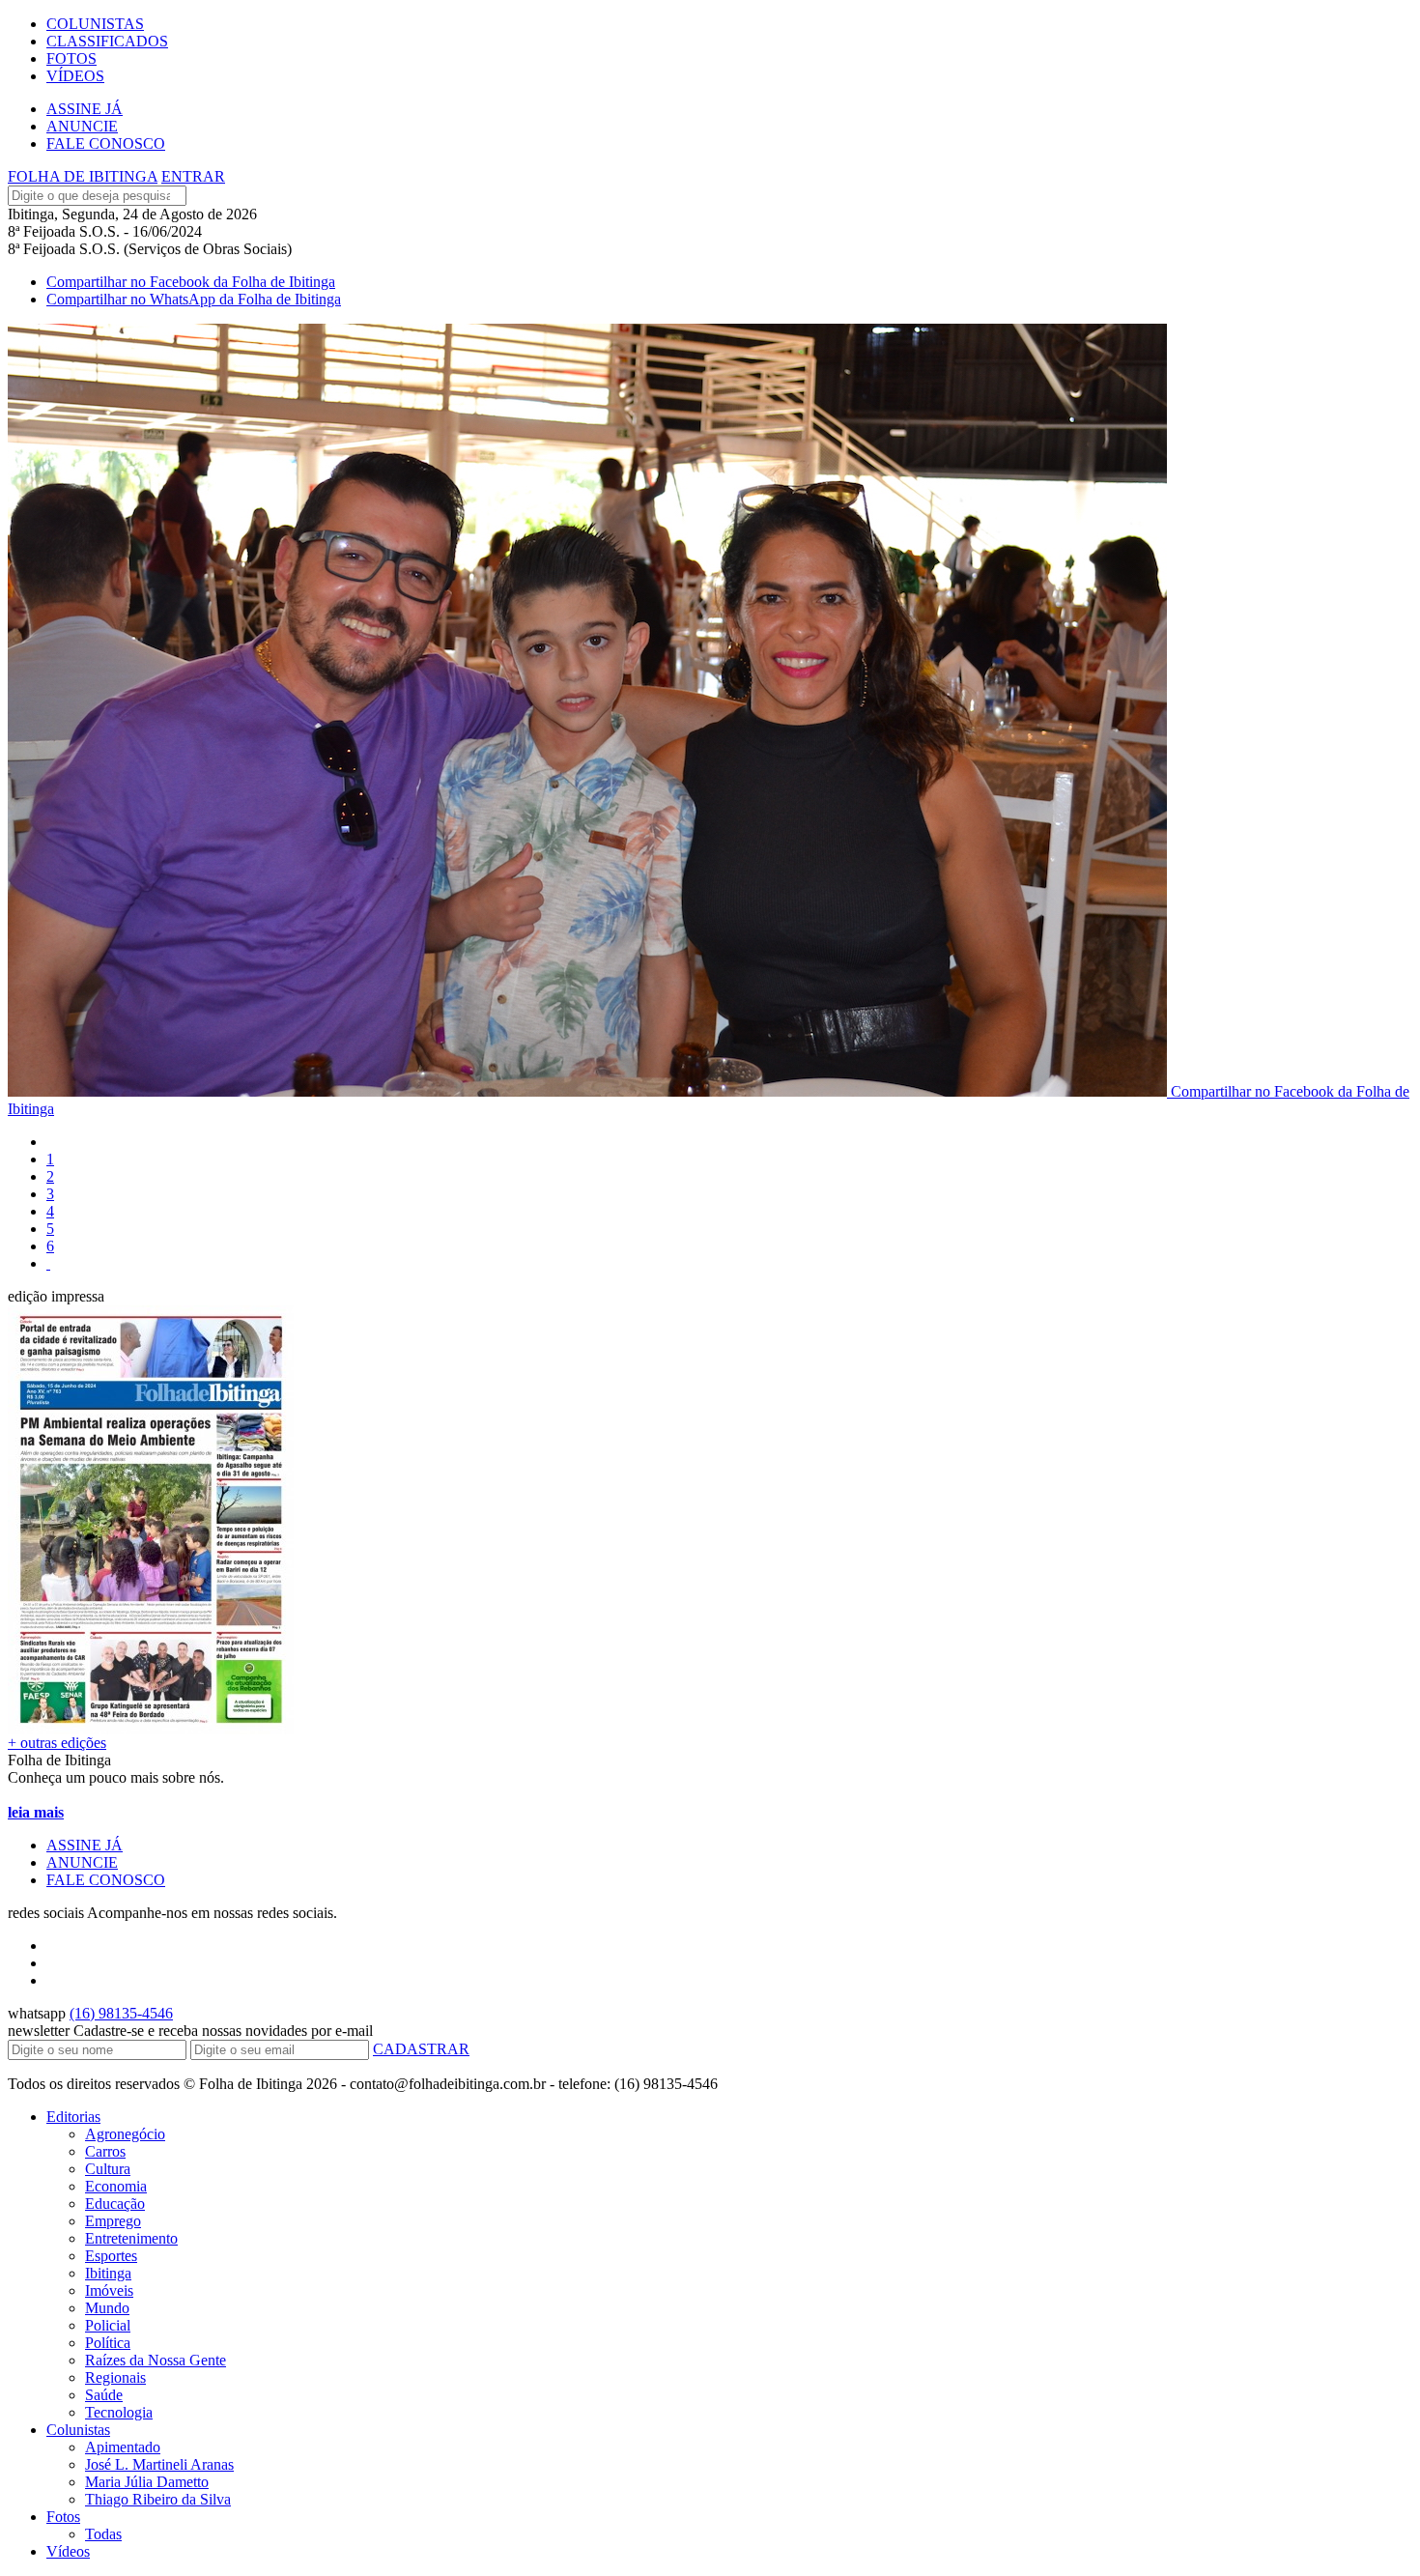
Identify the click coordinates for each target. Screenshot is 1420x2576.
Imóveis (109, 2290)
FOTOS (71, 58)
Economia (116, 2186)
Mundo (107, 2308)
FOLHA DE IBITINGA (83, 176)
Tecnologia (119, 2412)
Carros (105, 2151)
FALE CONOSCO (106, 143)
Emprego (113, 2221)
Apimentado (123, 2447)
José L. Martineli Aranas (159, 2464)
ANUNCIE (82, 126)
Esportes (111, 2256)
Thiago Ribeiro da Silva (158, 2499)
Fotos (63, 2517)
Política (108, 2343)
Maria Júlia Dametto (147, 2482)
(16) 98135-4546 (121, 2013)
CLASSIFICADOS (107, 41)
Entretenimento (131, 2238)
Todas (103, 2534)
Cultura (108, 2169)
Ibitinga (108, 2273)
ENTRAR (193, 176)
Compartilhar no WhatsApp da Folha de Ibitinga (194, 299)
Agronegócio (125, 2134)
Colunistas (78, 2430)
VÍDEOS (75, 76)
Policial (108, 2325)
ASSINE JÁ (85, 109)
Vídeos (68, 2551)
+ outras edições (57, 1743)
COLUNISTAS (95, 24)
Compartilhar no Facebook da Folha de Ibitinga (191, 282)
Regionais (115, 2377)
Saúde (104, 2395)
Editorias (73, 2117)
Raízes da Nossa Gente (156, 2360)
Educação (115, 2204)
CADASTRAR (421, 2049)
